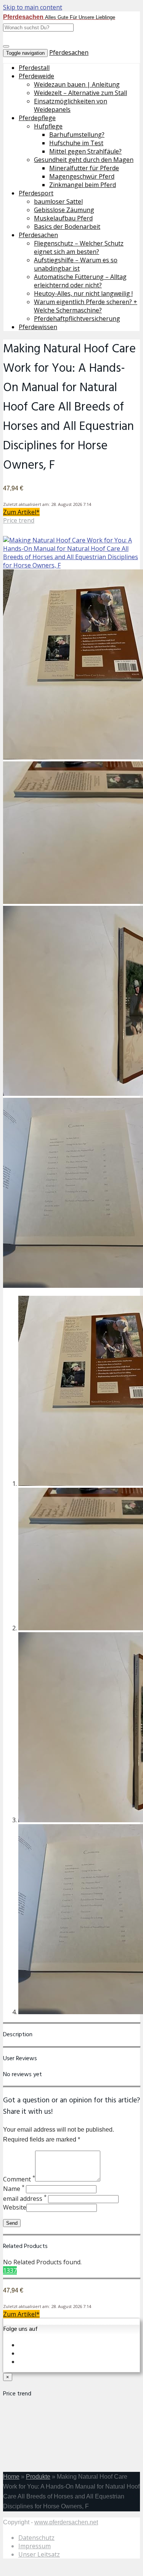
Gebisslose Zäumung (64, 210)
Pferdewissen (38, 327)
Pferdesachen (69, 52)
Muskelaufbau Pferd (63, 218)
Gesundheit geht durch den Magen (84, 160)
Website (15, 2207)
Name (14, 2189)
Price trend (19, 520)
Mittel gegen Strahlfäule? (85, 151)
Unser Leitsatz (39, 2554)
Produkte (38, 2477)
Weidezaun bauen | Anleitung (77, 84)
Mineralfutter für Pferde (84, 168)
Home (11, 2477)
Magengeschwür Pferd (82, 176)
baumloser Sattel (58, 201)
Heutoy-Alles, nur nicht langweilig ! (83, 293)
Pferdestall (34, 68)
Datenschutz (36, 2538)
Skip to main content (33, 7)
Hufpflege (48, 126)
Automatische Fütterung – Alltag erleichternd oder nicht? (80, 281)
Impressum (35, 2546)
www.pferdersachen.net (66, 2522)
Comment (19, 2179)
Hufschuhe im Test (76, 143)
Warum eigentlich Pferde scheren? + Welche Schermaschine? (86, 306)
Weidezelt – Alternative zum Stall (80, 93)
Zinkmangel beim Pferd (83, 185)
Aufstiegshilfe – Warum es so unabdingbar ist (76, 264)
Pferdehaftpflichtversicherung (77, 319)
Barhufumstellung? (77, 135)
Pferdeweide (36, 76)
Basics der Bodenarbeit (67, 227)
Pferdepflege (37, 118)
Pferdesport (36, 193)
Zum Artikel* (21, 512)
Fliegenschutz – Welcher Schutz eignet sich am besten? (79, 247)
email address (25, 2199)
